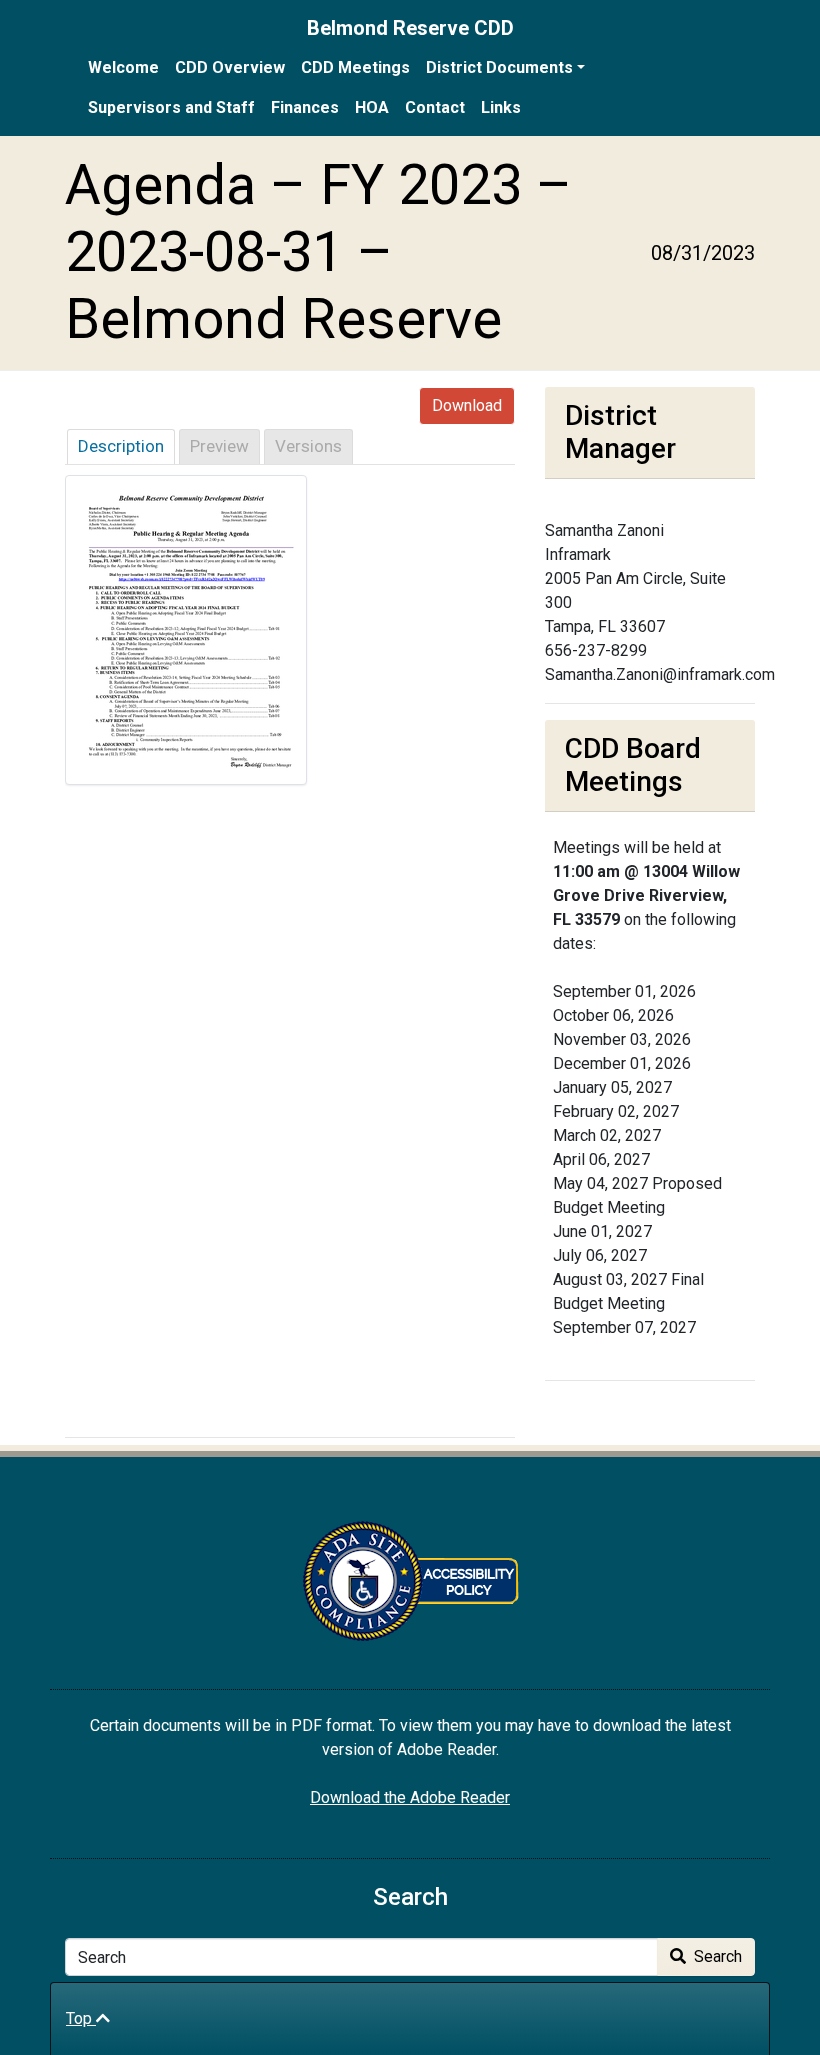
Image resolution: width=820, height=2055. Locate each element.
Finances (305, 107)
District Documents (499, 67)
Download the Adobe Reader (410, 1797)
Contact (435, 107)
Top (81, 2018)
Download (467, 405)
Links (501, 107)
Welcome (123, 67)
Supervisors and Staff (171, 107)
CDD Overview (230, 67)
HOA (372, 107)
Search (716, 1956)
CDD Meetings (355, 67)
